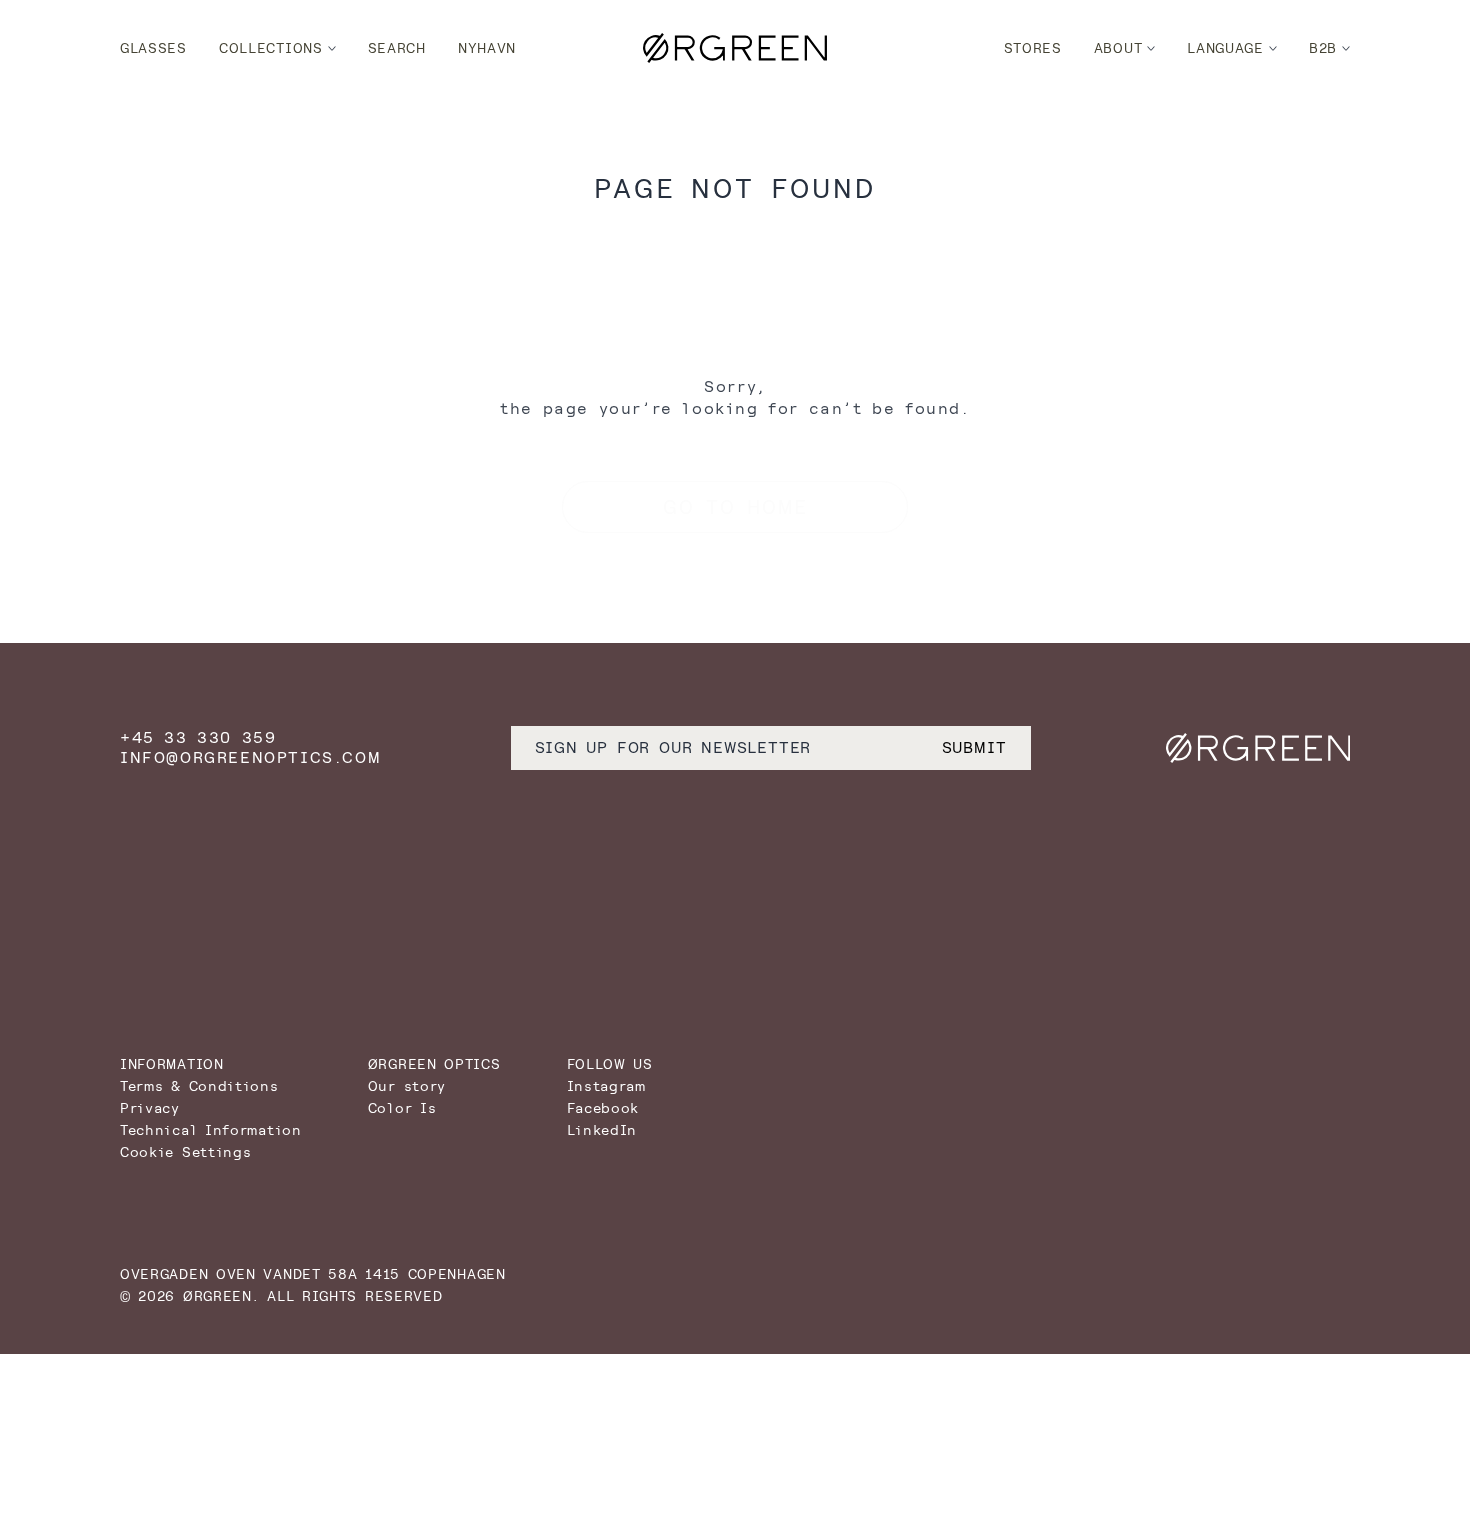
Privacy (150, 1108)
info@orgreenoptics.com (250, 757)
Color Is (402, 1108)
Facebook (603, 1108)
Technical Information (211, 1130)
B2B (1323, 48)
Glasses (153, 48)
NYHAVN (487, 48)
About (1118, 48)
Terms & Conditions (199, 1086)
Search (397, 48)
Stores (1033, 48)
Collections (271, 48)
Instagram (606, 1086)
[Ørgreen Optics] (1258, 748)
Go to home (735, 507)
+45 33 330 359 (198, 737)
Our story (407, 1086)
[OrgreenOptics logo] (735, 48)
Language (1225, 48)
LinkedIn (602, 1130)
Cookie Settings (186, 1152)
